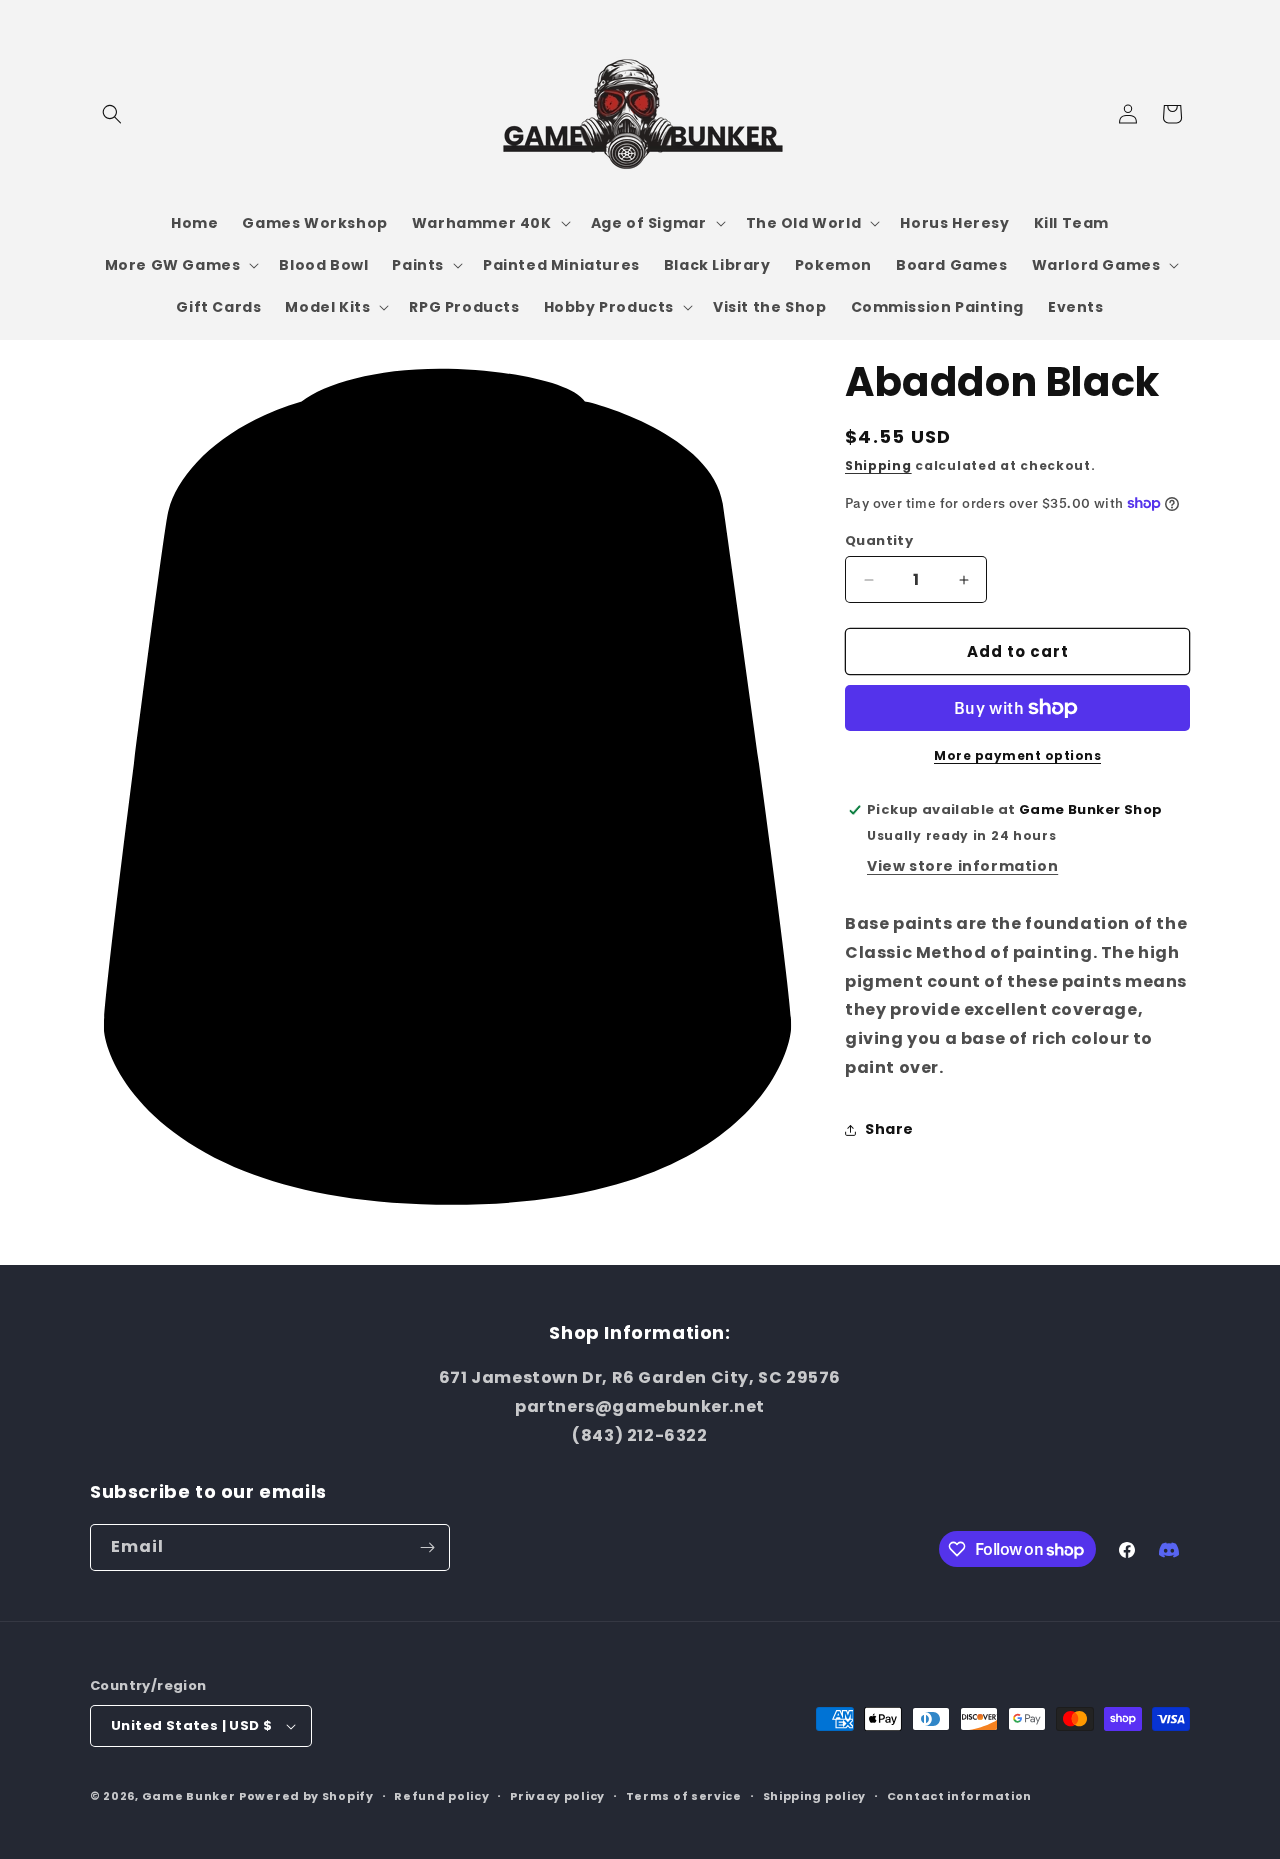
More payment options (1017, 755)
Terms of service (684, 1796)
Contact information (959, 1796)
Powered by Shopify (306, 1796)
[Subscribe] (427, 1547)
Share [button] (889, 1129)
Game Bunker (189, 1796)
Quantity (879, 540)
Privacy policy (557, 1796)
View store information (962, 866)
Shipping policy (815, 1796)
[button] (112, 114)
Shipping (878, 465)
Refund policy (441, 1796)
